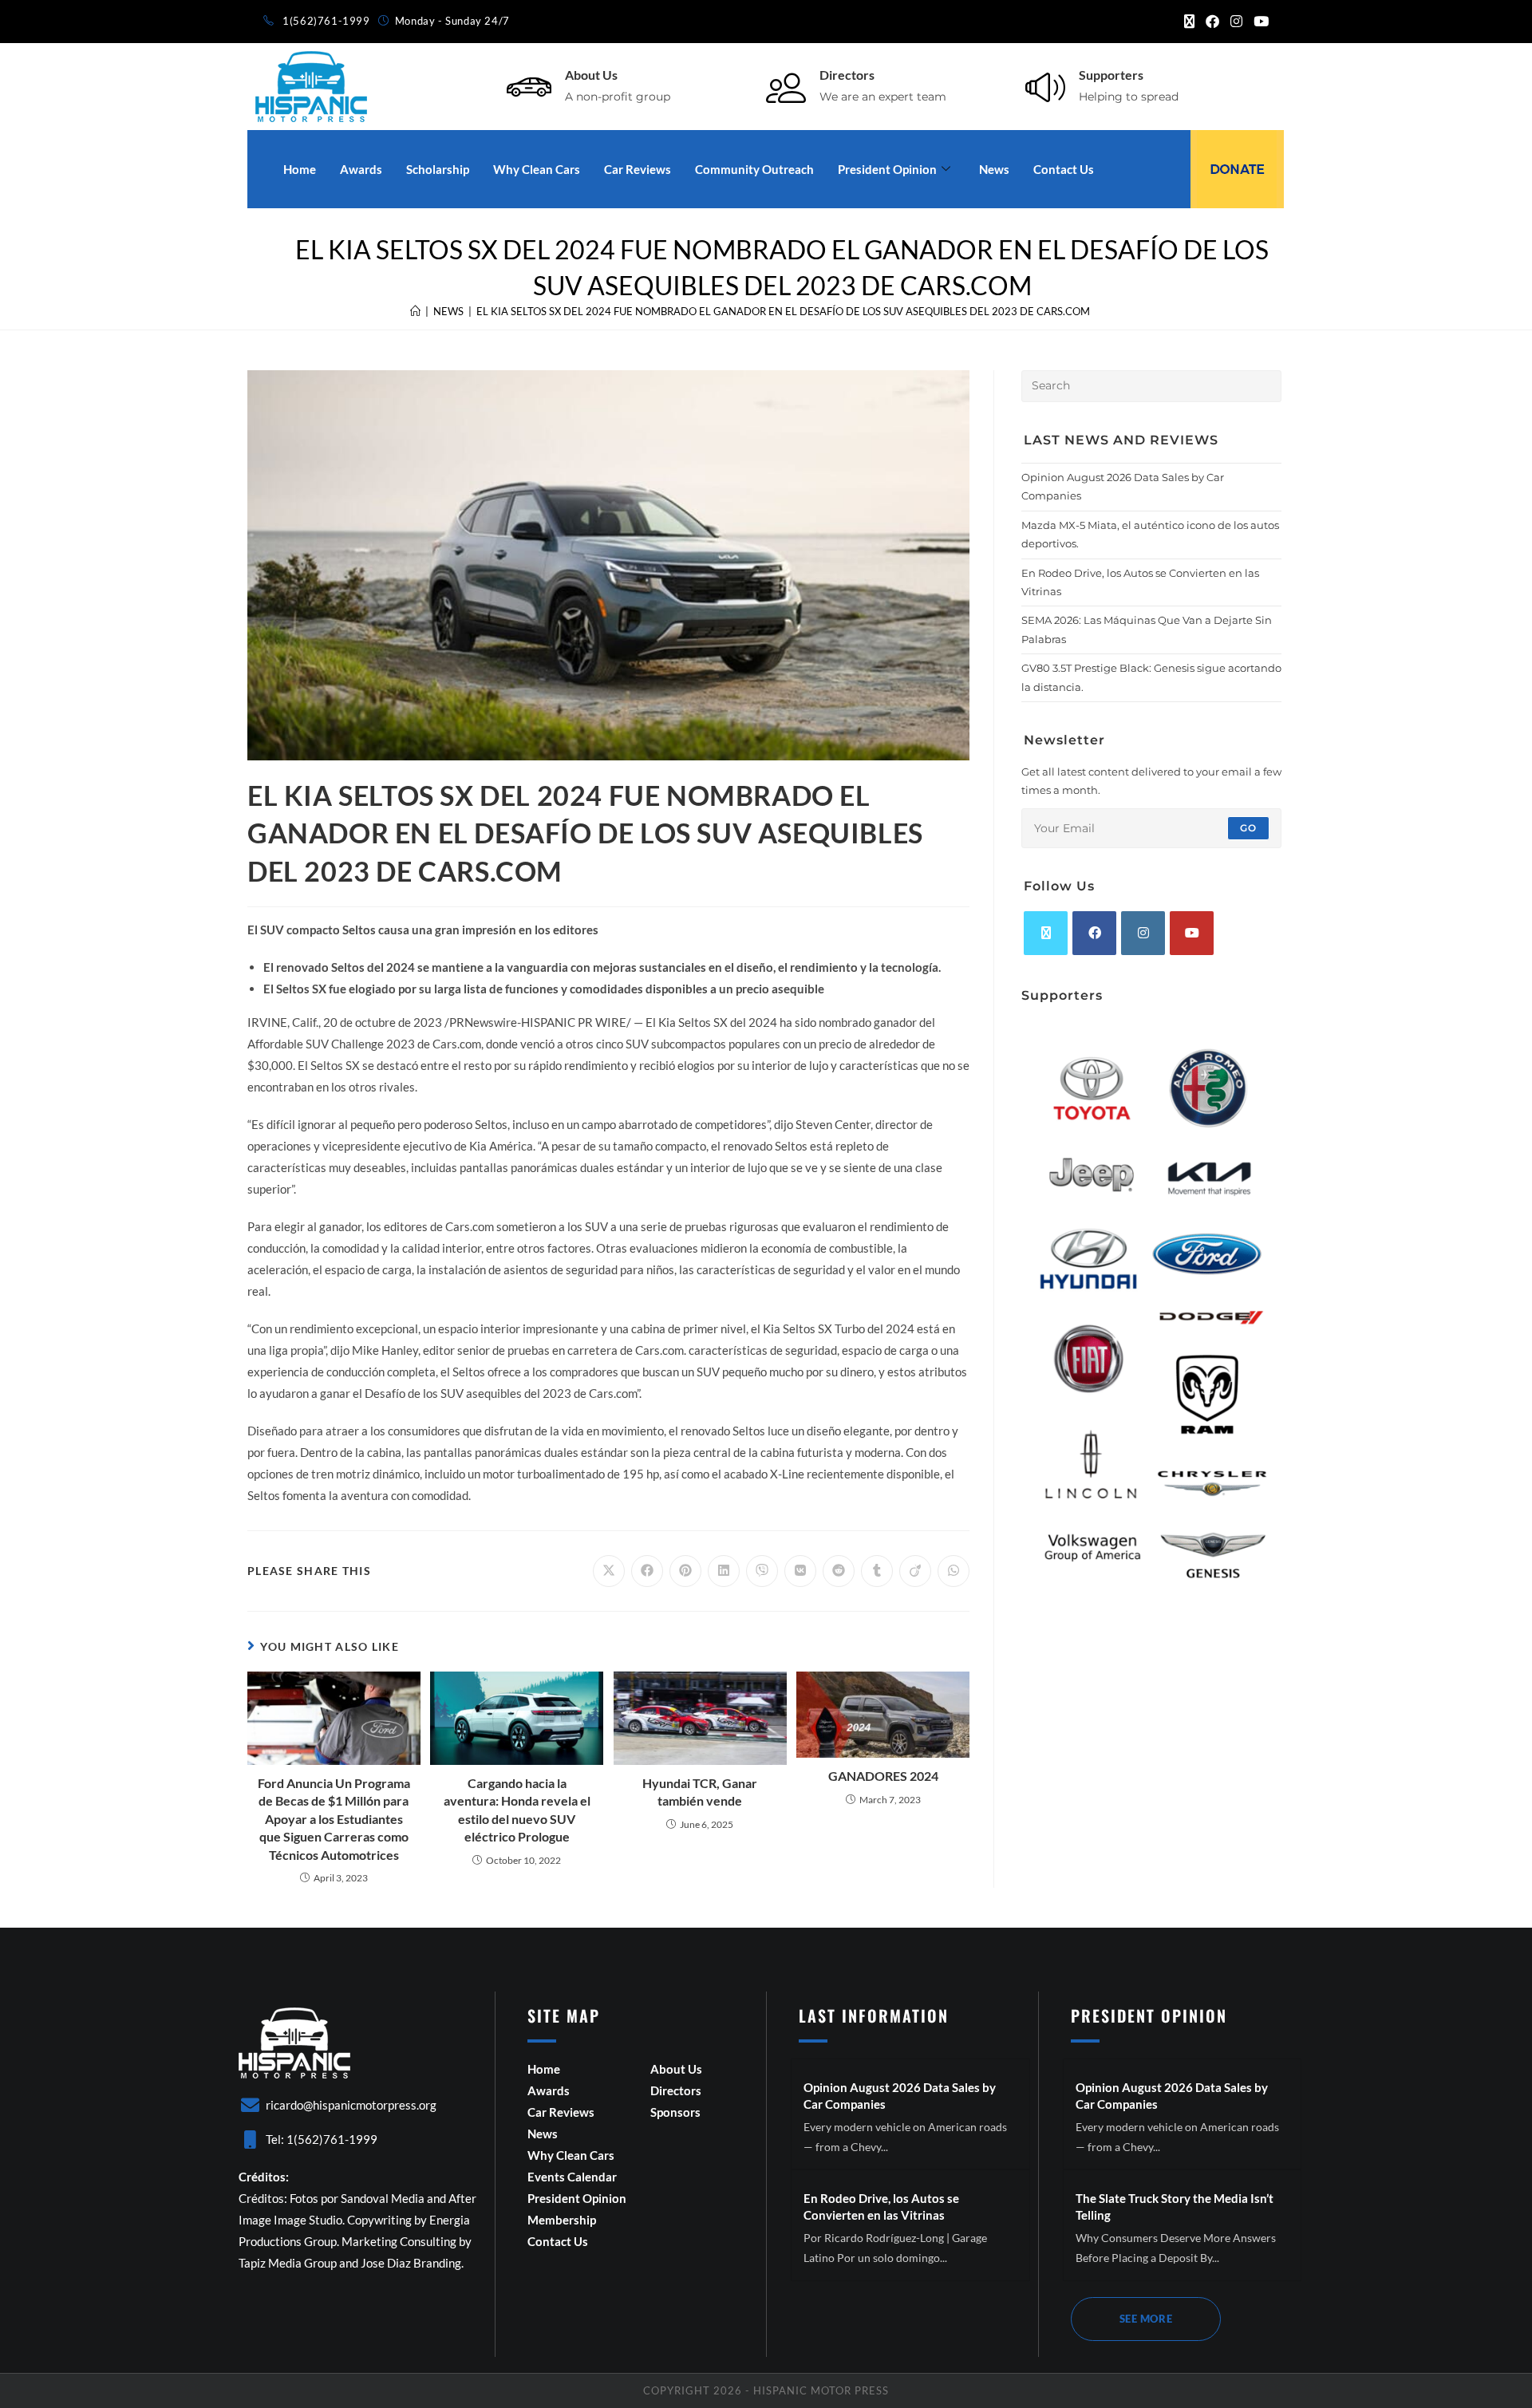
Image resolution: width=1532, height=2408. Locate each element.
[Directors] (786, 87)
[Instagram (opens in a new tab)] (1236, 22)
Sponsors (675, 2112)
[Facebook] (1094, 933)
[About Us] (529, 87)
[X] (1046, 933)
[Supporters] (1045, 87)
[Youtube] (1192, 933)
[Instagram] (1143, 933)
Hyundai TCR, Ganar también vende (700, 1792)
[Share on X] (609, 1571)
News (994, 169)
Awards (361, 169)
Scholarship (438, 169)
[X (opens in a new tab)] (1189, 22)
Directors (847, 75)
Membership (562, 2220)
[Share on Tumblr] (877, 1571)
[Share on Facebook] (647, 1571)
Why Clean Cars (537, 169)
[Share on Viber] (762, 1571)
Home (300, 169)
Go (1248, 828)
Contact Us (1064, 169)
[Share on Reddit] (839, 1571)
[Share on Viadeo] (915, 1571)
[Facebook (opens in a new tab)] (1212, 22)
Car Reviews (638, 169)
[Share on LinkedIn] (724, 1571)
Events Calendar (572, 2177)
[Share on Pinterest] (685, 1571)
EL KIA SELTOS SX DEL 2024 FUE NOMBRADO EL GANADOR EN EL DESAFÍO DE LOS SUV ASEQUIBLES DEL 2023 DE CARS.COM (783, 311)
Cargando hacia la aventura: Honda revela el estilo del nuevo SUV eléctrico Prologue (517, 1810)
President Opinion (887, 169)
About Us (591, 75)
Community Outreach (754, 169)
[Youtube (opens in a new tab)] (1258, 22)
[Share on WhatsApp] (954, 1571)
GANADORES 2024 (883, 1776)
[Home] (415, 311)
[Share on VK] (800, 1571)
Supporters (1111, 75)
